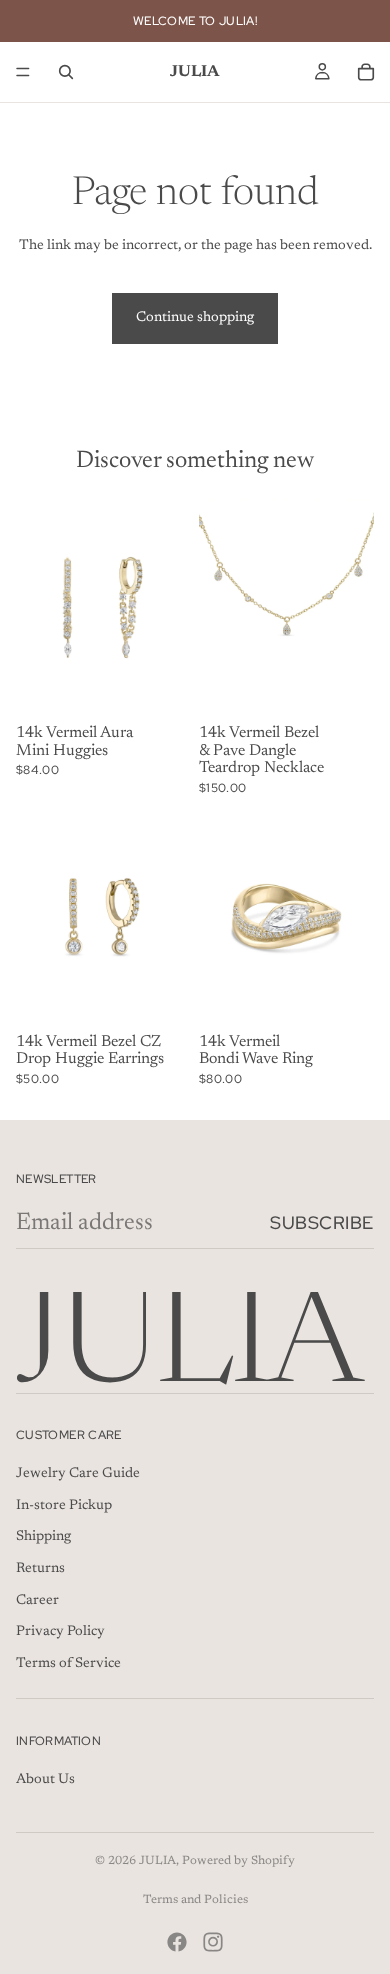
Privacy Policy (60, 1632)
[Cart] (366, 72)
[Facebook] (177, 1942)
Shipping (43, 1537)
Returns (40, 1569)
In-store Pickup (64, 1505)
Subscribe (322, 1222)
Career (37, 1600)
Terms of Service (68, 1663)
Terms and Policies (195, 1900)
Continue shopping (195, 318)
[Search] (66, 72)
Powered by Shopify (238, 1861)
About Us (45, 1780)
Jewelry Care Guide (78, 1474)
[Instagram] (213, 1942)
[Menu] (23, 72)
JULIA (157, 1861)
